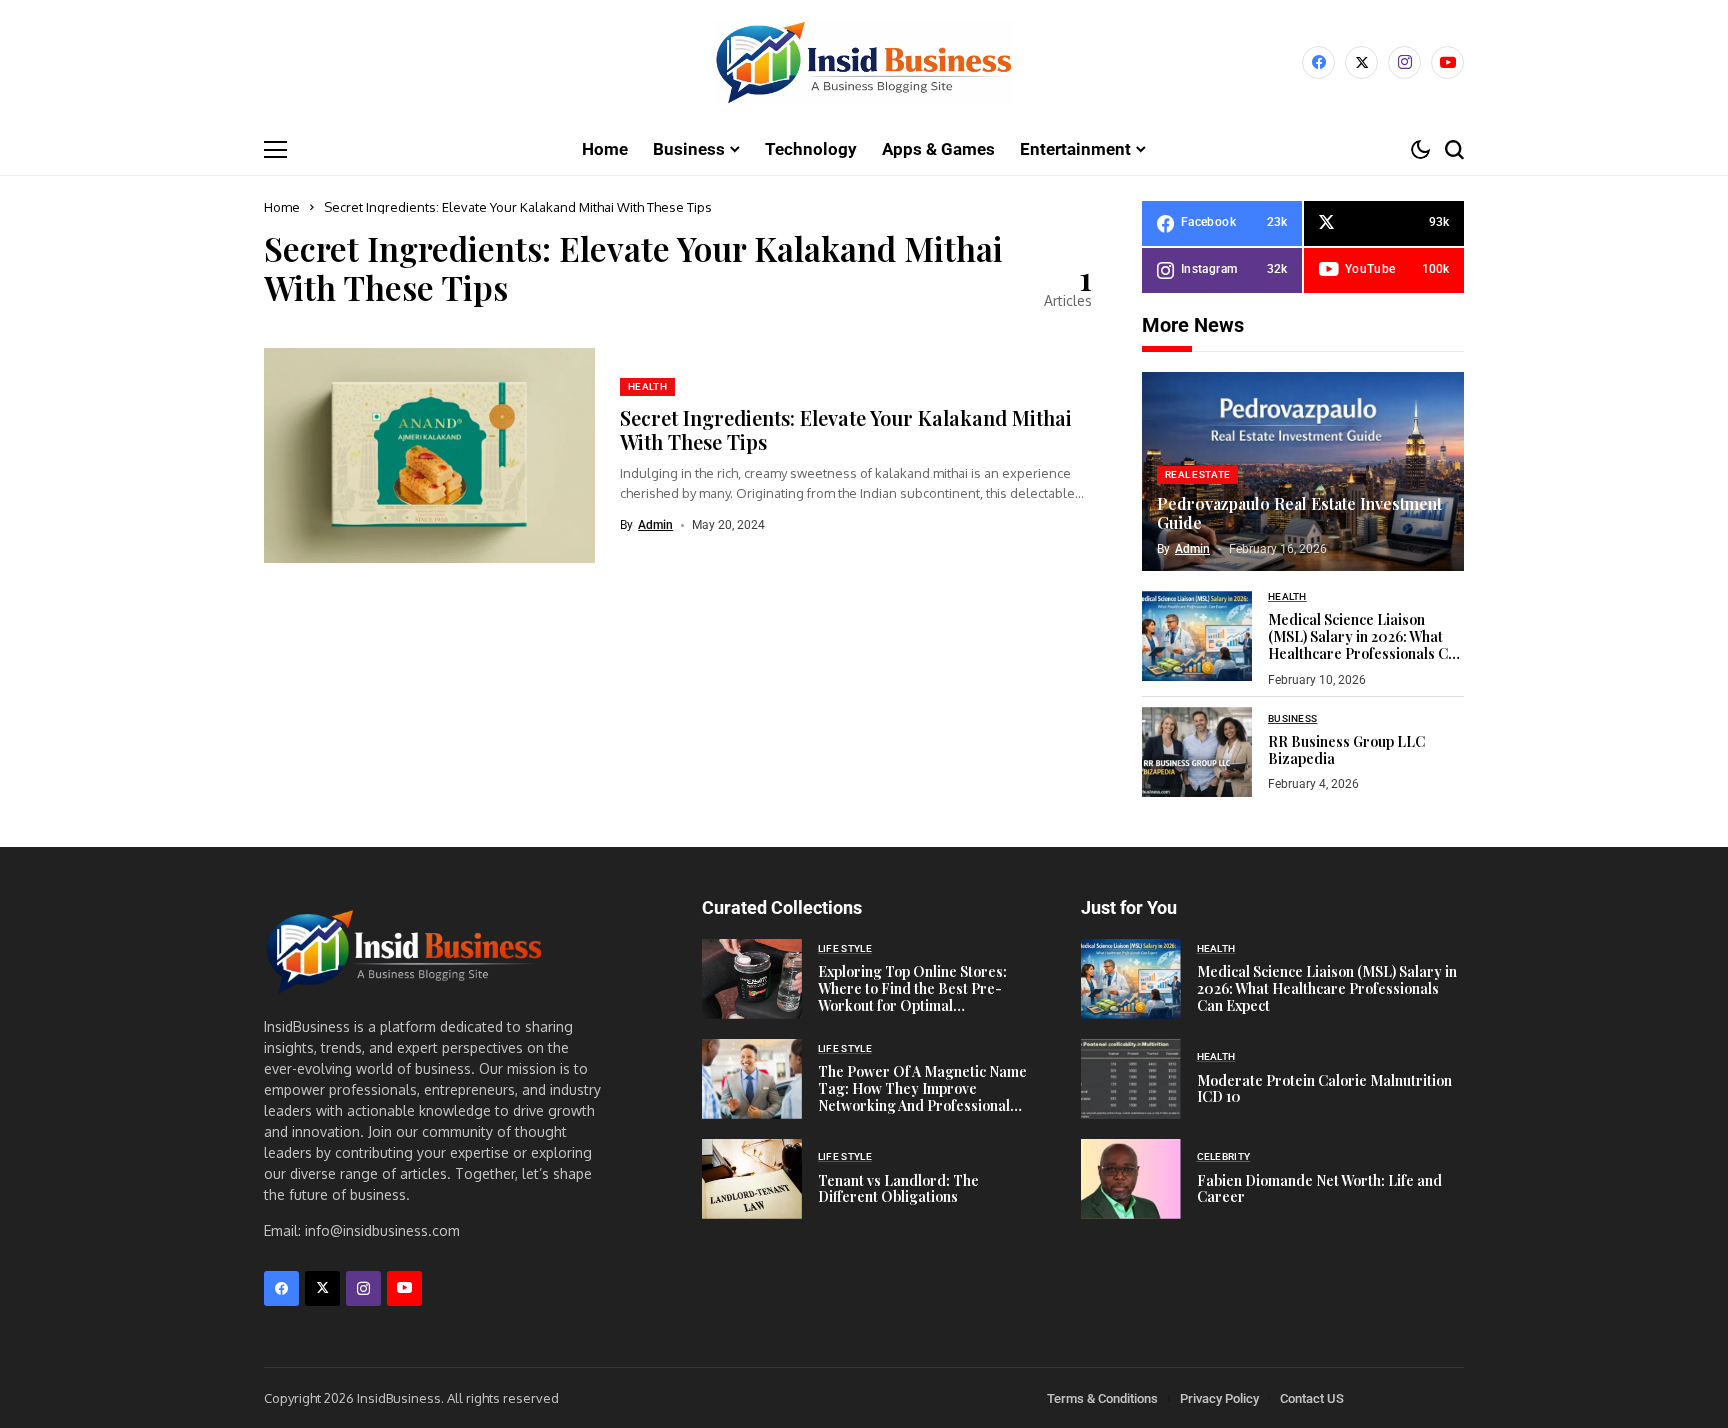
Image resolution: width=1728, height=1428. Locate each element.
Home (282, 207)
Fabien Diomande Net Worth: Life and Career (1319, 1189)
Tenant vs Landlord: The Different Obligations (898, 1189)
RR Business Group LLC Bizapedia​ (1346, 750)
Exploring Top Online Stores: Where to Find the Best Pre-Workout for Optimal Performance (912, 996)
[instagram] (1404, 62)
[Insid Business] (864, 62)
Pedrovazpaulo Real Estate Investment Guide (1299, 513)
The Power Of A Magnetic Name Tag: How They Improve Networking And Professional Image (922, 1096)
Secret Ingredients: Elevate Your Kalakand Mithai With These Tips (846, 429)
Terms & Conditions (1102, 1398)
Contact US (1312, 1398)
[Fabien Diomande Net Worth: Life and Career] (1131, 1179)
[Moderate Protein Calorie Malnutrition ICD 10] (1131, 1079)
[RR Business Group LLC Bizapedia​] (1197, 752)
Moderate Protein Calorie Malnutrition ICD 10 (1324, 1089)
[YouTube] (1447, 62)
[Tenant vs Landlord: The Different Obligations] (752, 1179)
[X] (1361, 62)
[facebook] (1318, 62)
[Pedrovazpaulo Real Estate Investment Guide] (1303, 472)
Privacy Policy (1219, 1398)
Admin (655, 525)
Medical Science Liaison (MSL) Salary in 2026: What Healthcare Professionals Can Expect (1366, 644)
